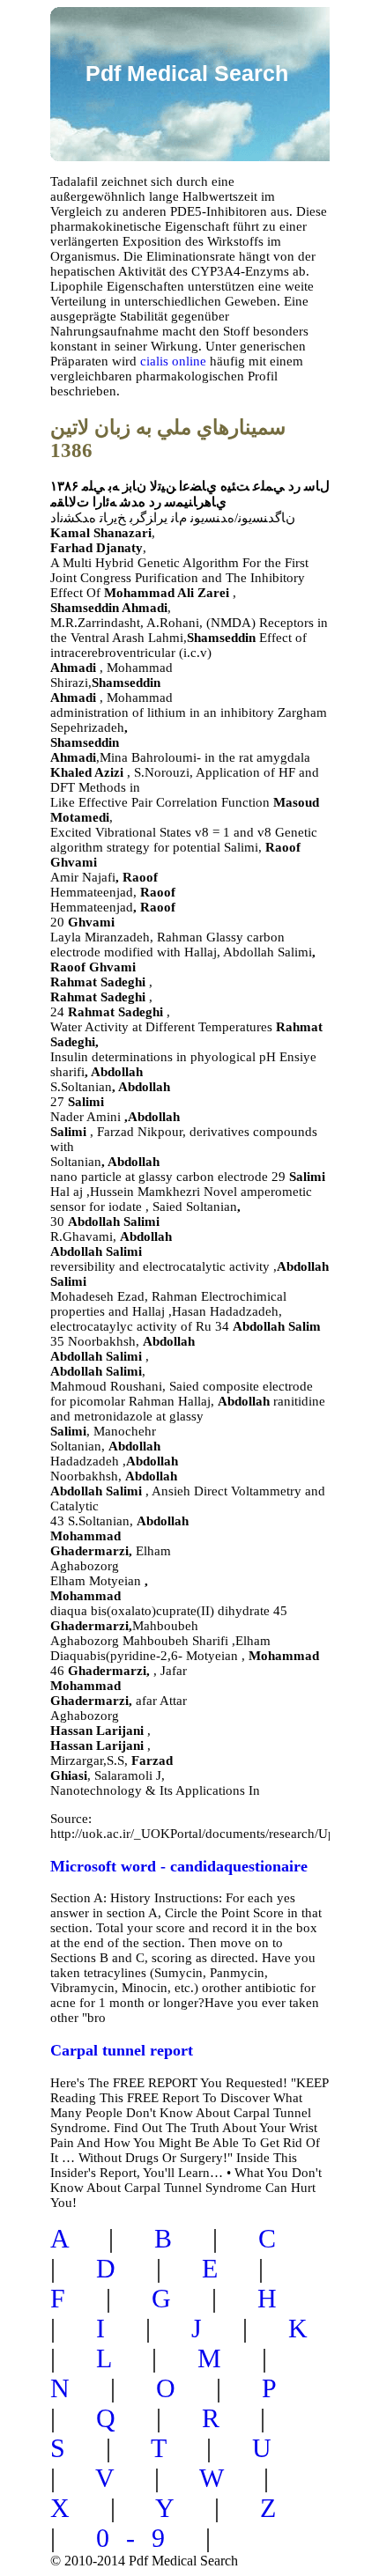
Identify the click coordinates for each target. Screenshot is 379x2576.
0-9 (139, 2538)
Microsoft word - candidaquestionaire (179, 1866)
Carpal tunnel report (122, 2050)
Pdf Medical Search (187, 73)
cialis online (173, 361)
